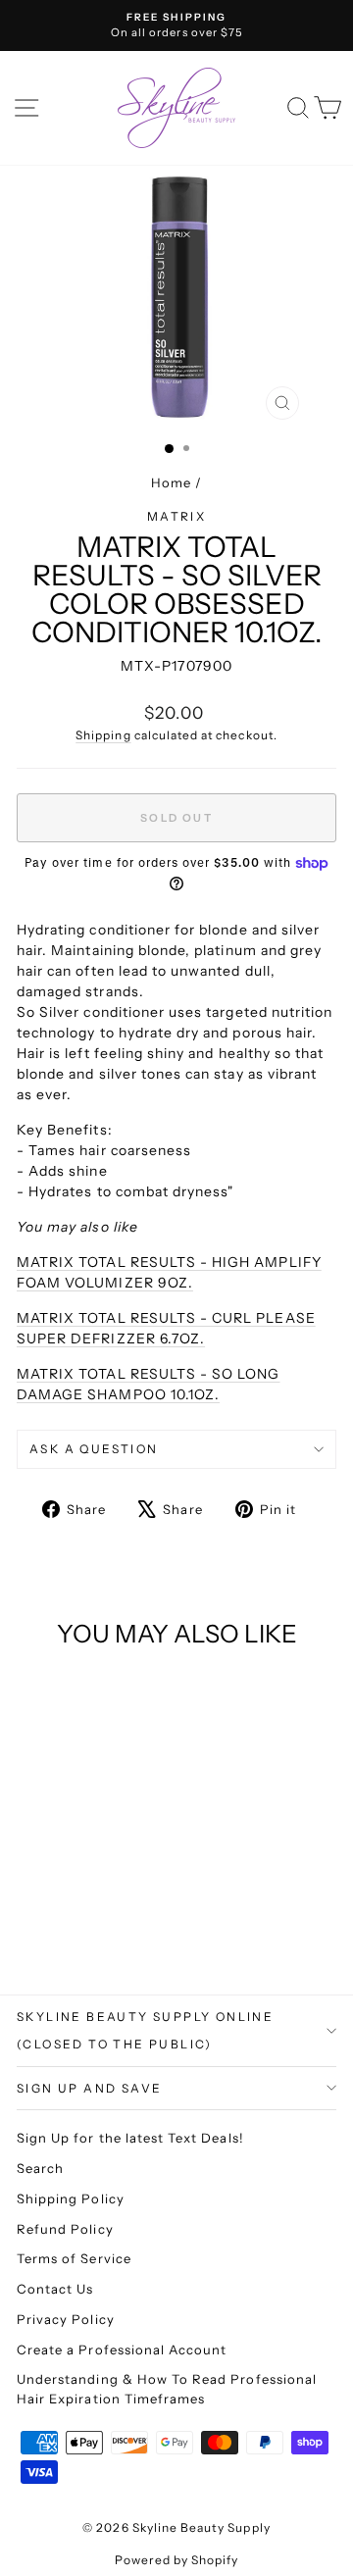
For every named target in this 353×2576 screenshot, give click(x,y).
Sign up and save (89, 2088)
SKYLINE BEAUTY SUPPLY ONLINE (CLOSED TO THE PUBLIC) (145, 2030)
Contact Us (55, 2289)
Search (40, 2168)
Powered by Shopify (177, 2560)
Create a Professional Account (122, 2349)
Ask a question (94, 1449)
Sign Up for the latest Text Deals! (130, 2138)
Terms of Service (74, 2258)
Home (171, 482)
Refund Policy (65, 2229)
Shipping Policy (71, 2198)
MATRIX (176, 516)
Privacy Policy (66, 2319)
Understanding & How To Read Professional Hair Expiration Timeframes (167, 2389)
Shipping (103, 735)
